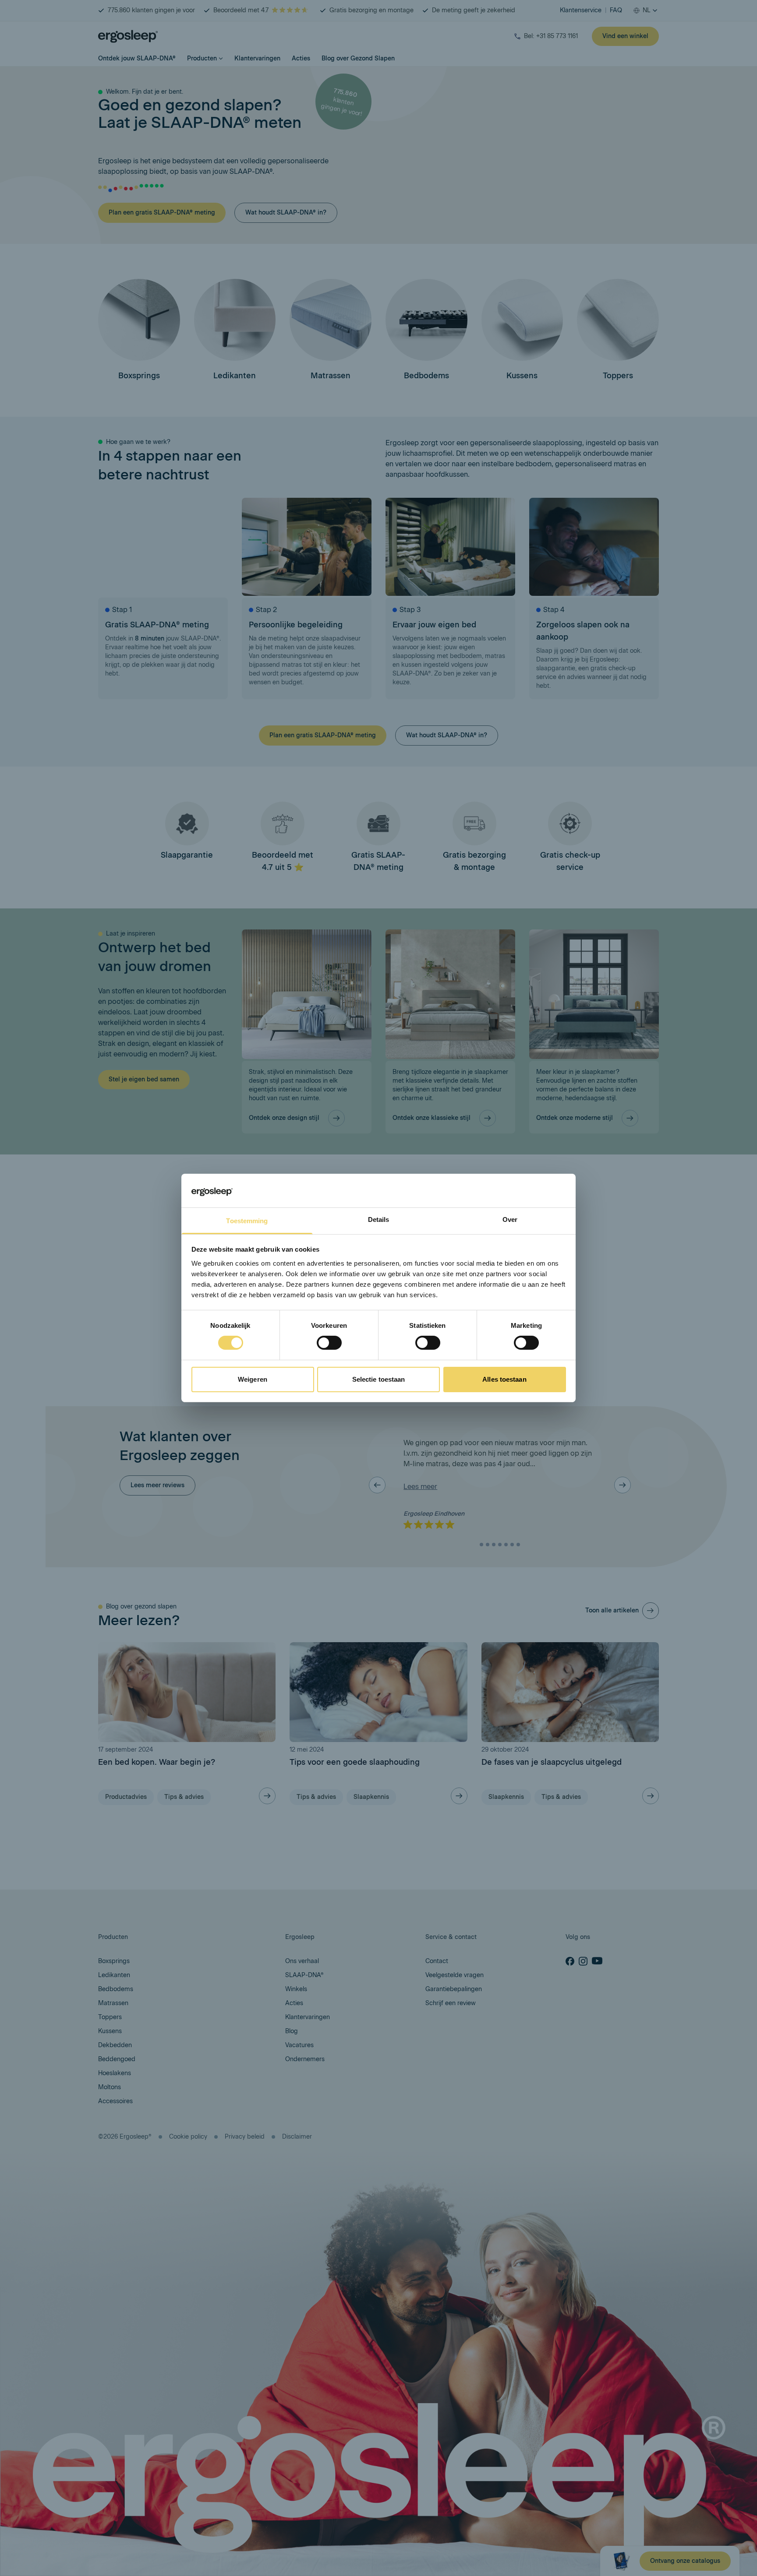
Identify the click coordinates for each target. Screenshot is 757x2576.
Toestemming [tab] (247, 1221)
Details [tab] (379, 1219)
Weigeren (253, 1379)
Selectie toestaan (379, 1379)
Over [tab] (510, 1219)
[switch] (329, 1343)
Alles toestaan (504, 1379)
